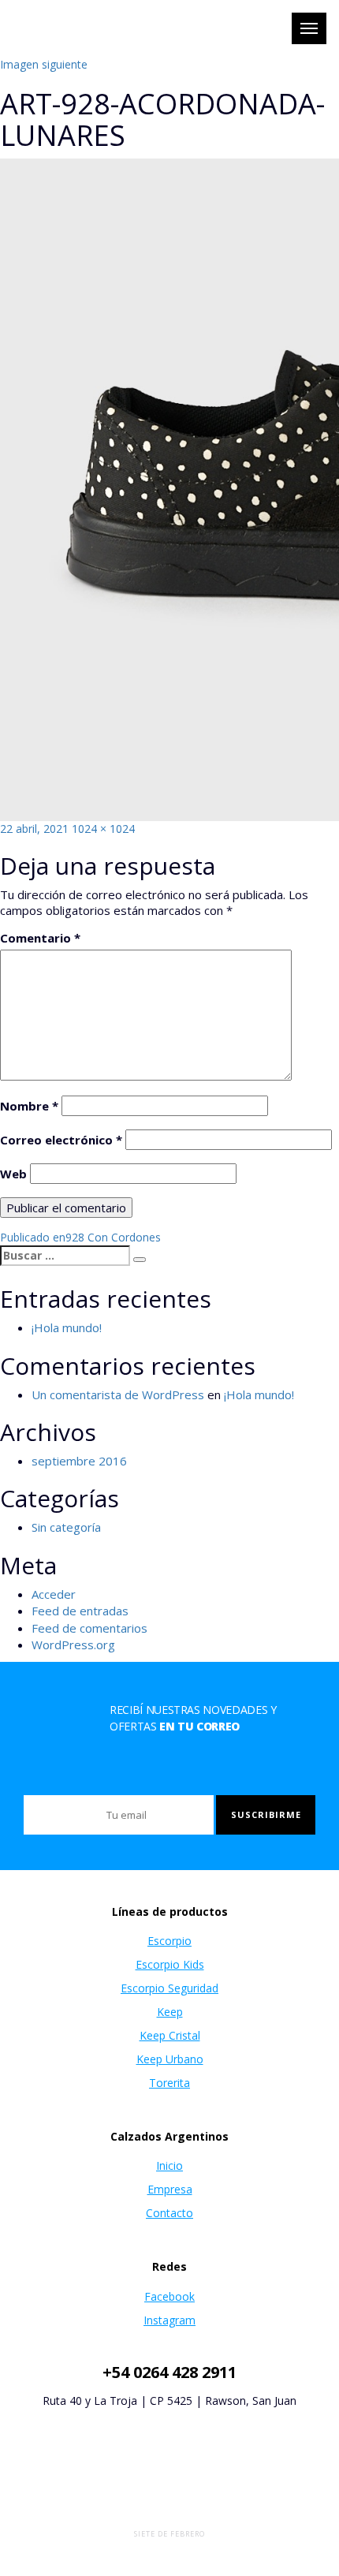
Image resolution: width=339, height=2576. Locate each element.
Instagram (169, 2320)
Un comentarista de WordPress (118, 1394)
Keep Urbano (170, 2059)
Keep (170, 2012)
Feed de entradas (80, 1611)
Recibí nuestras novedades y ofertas (193, 1718)
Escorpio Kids (170, 1964)
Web (13, 1174)
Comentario (40, 938)
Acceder (54, 1594)
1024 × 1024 (103, 829)
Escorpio (169, 1941)
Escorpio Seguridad (169, 1988)
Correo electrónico (61, 1140)
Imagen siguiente (44, 64)
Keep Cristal (170, 2035)
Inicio (169, 2165)
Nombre (29, 1106)
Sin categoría (66, 1527)
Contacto (169, 2213)
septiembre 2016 (79, 1461)
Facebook (169, 2296)
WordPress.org (73, 1645)
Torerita (169, 2083)
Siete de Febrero (169, 2534)
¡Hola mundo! (67, 1327)
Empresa (170, 2189)
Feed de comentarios (89, 1628)
